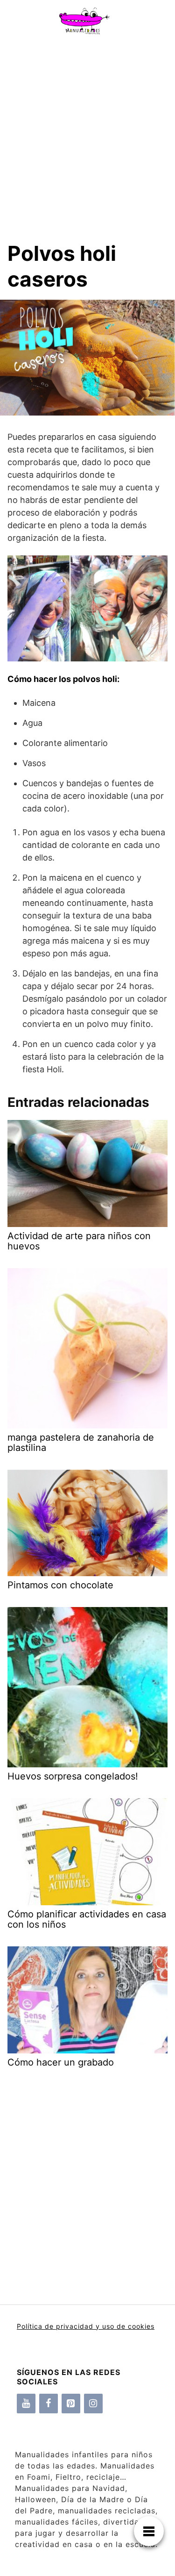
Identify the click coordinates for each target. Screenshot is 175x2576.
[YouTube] (26, 2404)
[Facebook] (49, 2404)
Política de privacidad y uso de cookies (86, 2326)
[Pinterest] (71, 2404)
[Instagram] (93, 2404)
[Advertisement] (87, 133)
